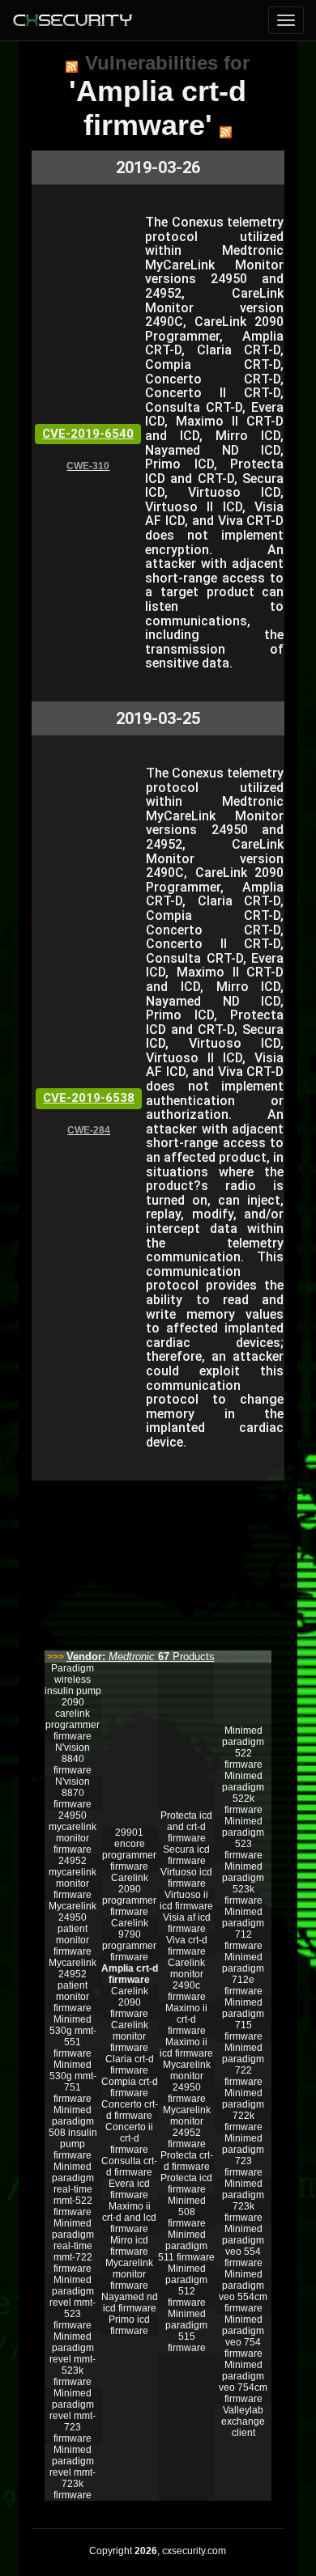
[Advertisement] (158, 1561)
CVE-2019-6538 (89, 1098)
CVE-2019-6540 (88, 434)
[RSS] (72, 66)
